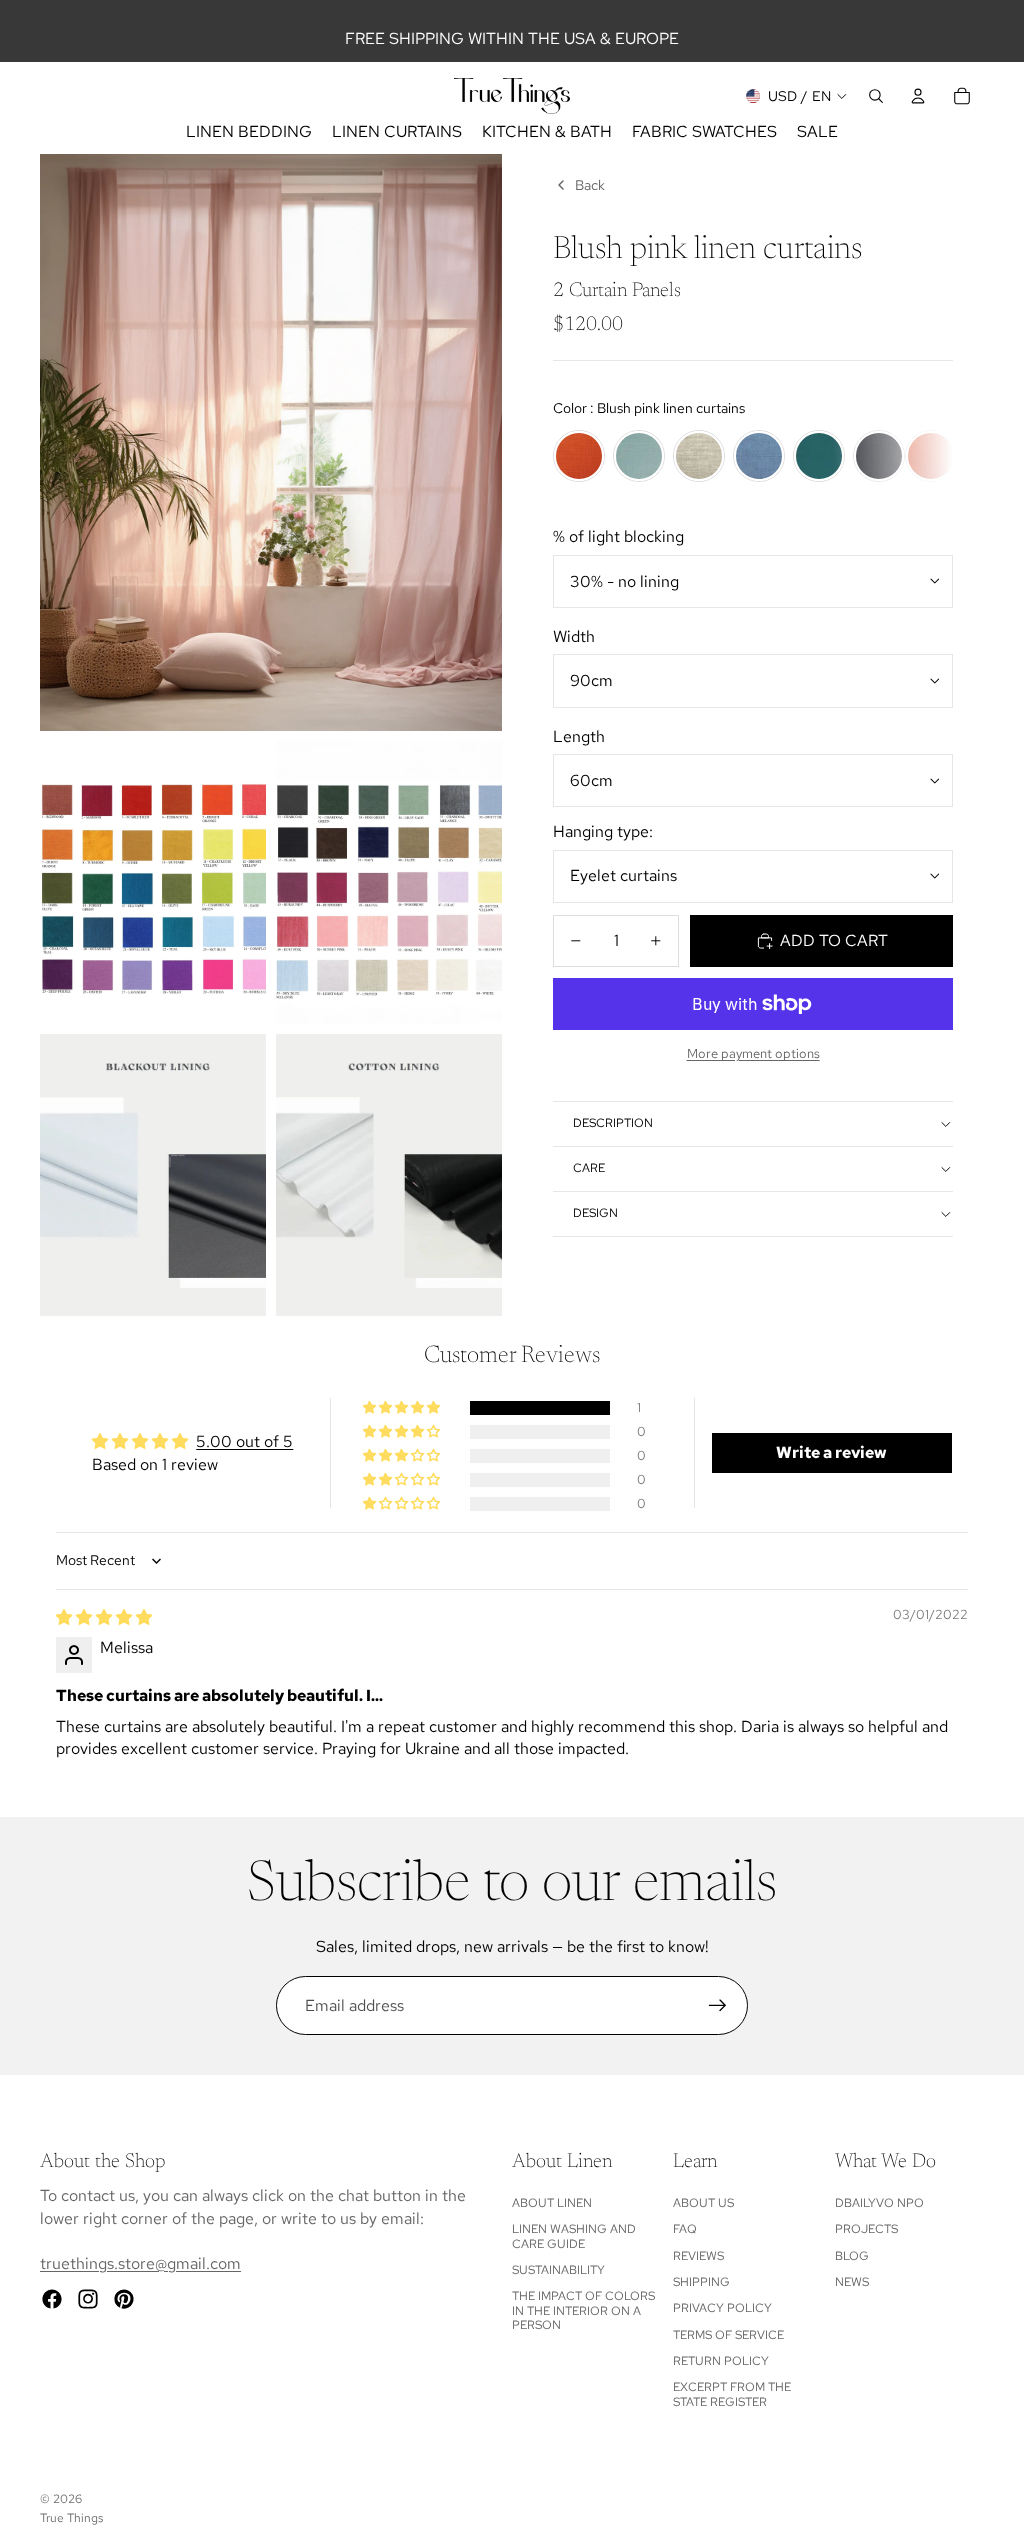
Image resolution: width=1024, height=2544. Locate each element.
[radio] (579, 456)
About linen (552, 2203)
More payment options (753, 1053)
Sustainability (558, 2270)
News (852, 2282)
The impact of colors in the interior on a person (583, 2310)
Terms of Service (728, 2335)
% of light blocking (618, 536)
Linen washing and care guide (574, 2236)
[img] (104, 1617)
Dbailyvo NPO (879, 2203)
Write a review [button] (831, 1452)
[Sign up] (718, 2006)
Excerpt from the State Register (732, 2394)
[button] (403, 1408)
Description (613, 1123)
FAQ (685, 2229)
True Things (71, 2518)
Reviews (698, 2256)
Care (589, 1168)
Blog (852, 2256)
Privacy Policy (722, 2308)
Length (579, 736)
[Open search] (876, 96)
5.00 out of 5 (244, 1441)
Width (574, 636)
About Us (703, 2203)
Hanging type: (603, 831)
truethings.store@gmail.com (140, 2263)
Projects (866, 2229)
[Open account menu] (918, 96)
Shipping (701, 2282)
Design (595, 1213)
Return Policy (721, 2361)
